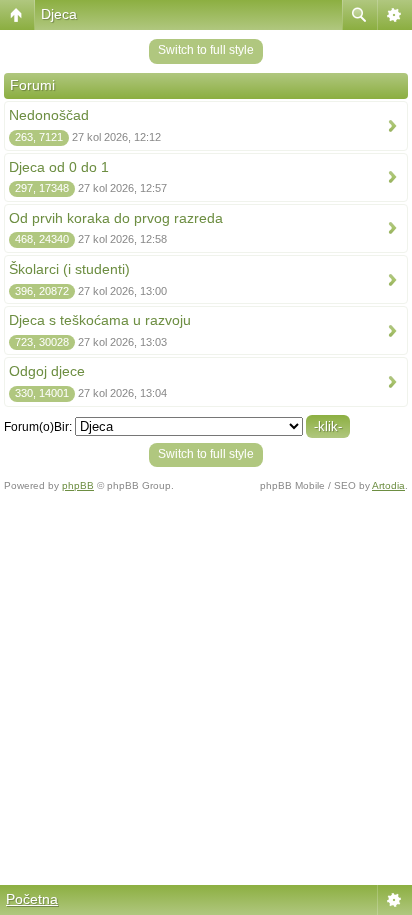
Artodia (388, 485)
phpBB (78, 485)
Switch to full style (206, 50)
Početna (32, 899)
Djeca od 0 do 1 (59, 167)
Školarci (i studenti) (69, 269)
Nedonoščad (49, 115)
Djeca (59, 14)
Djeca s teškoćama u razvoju (100, 320)
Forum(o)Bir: (38, 427)
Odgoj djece (47, 371)
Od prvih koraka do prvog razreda (116, 218)
